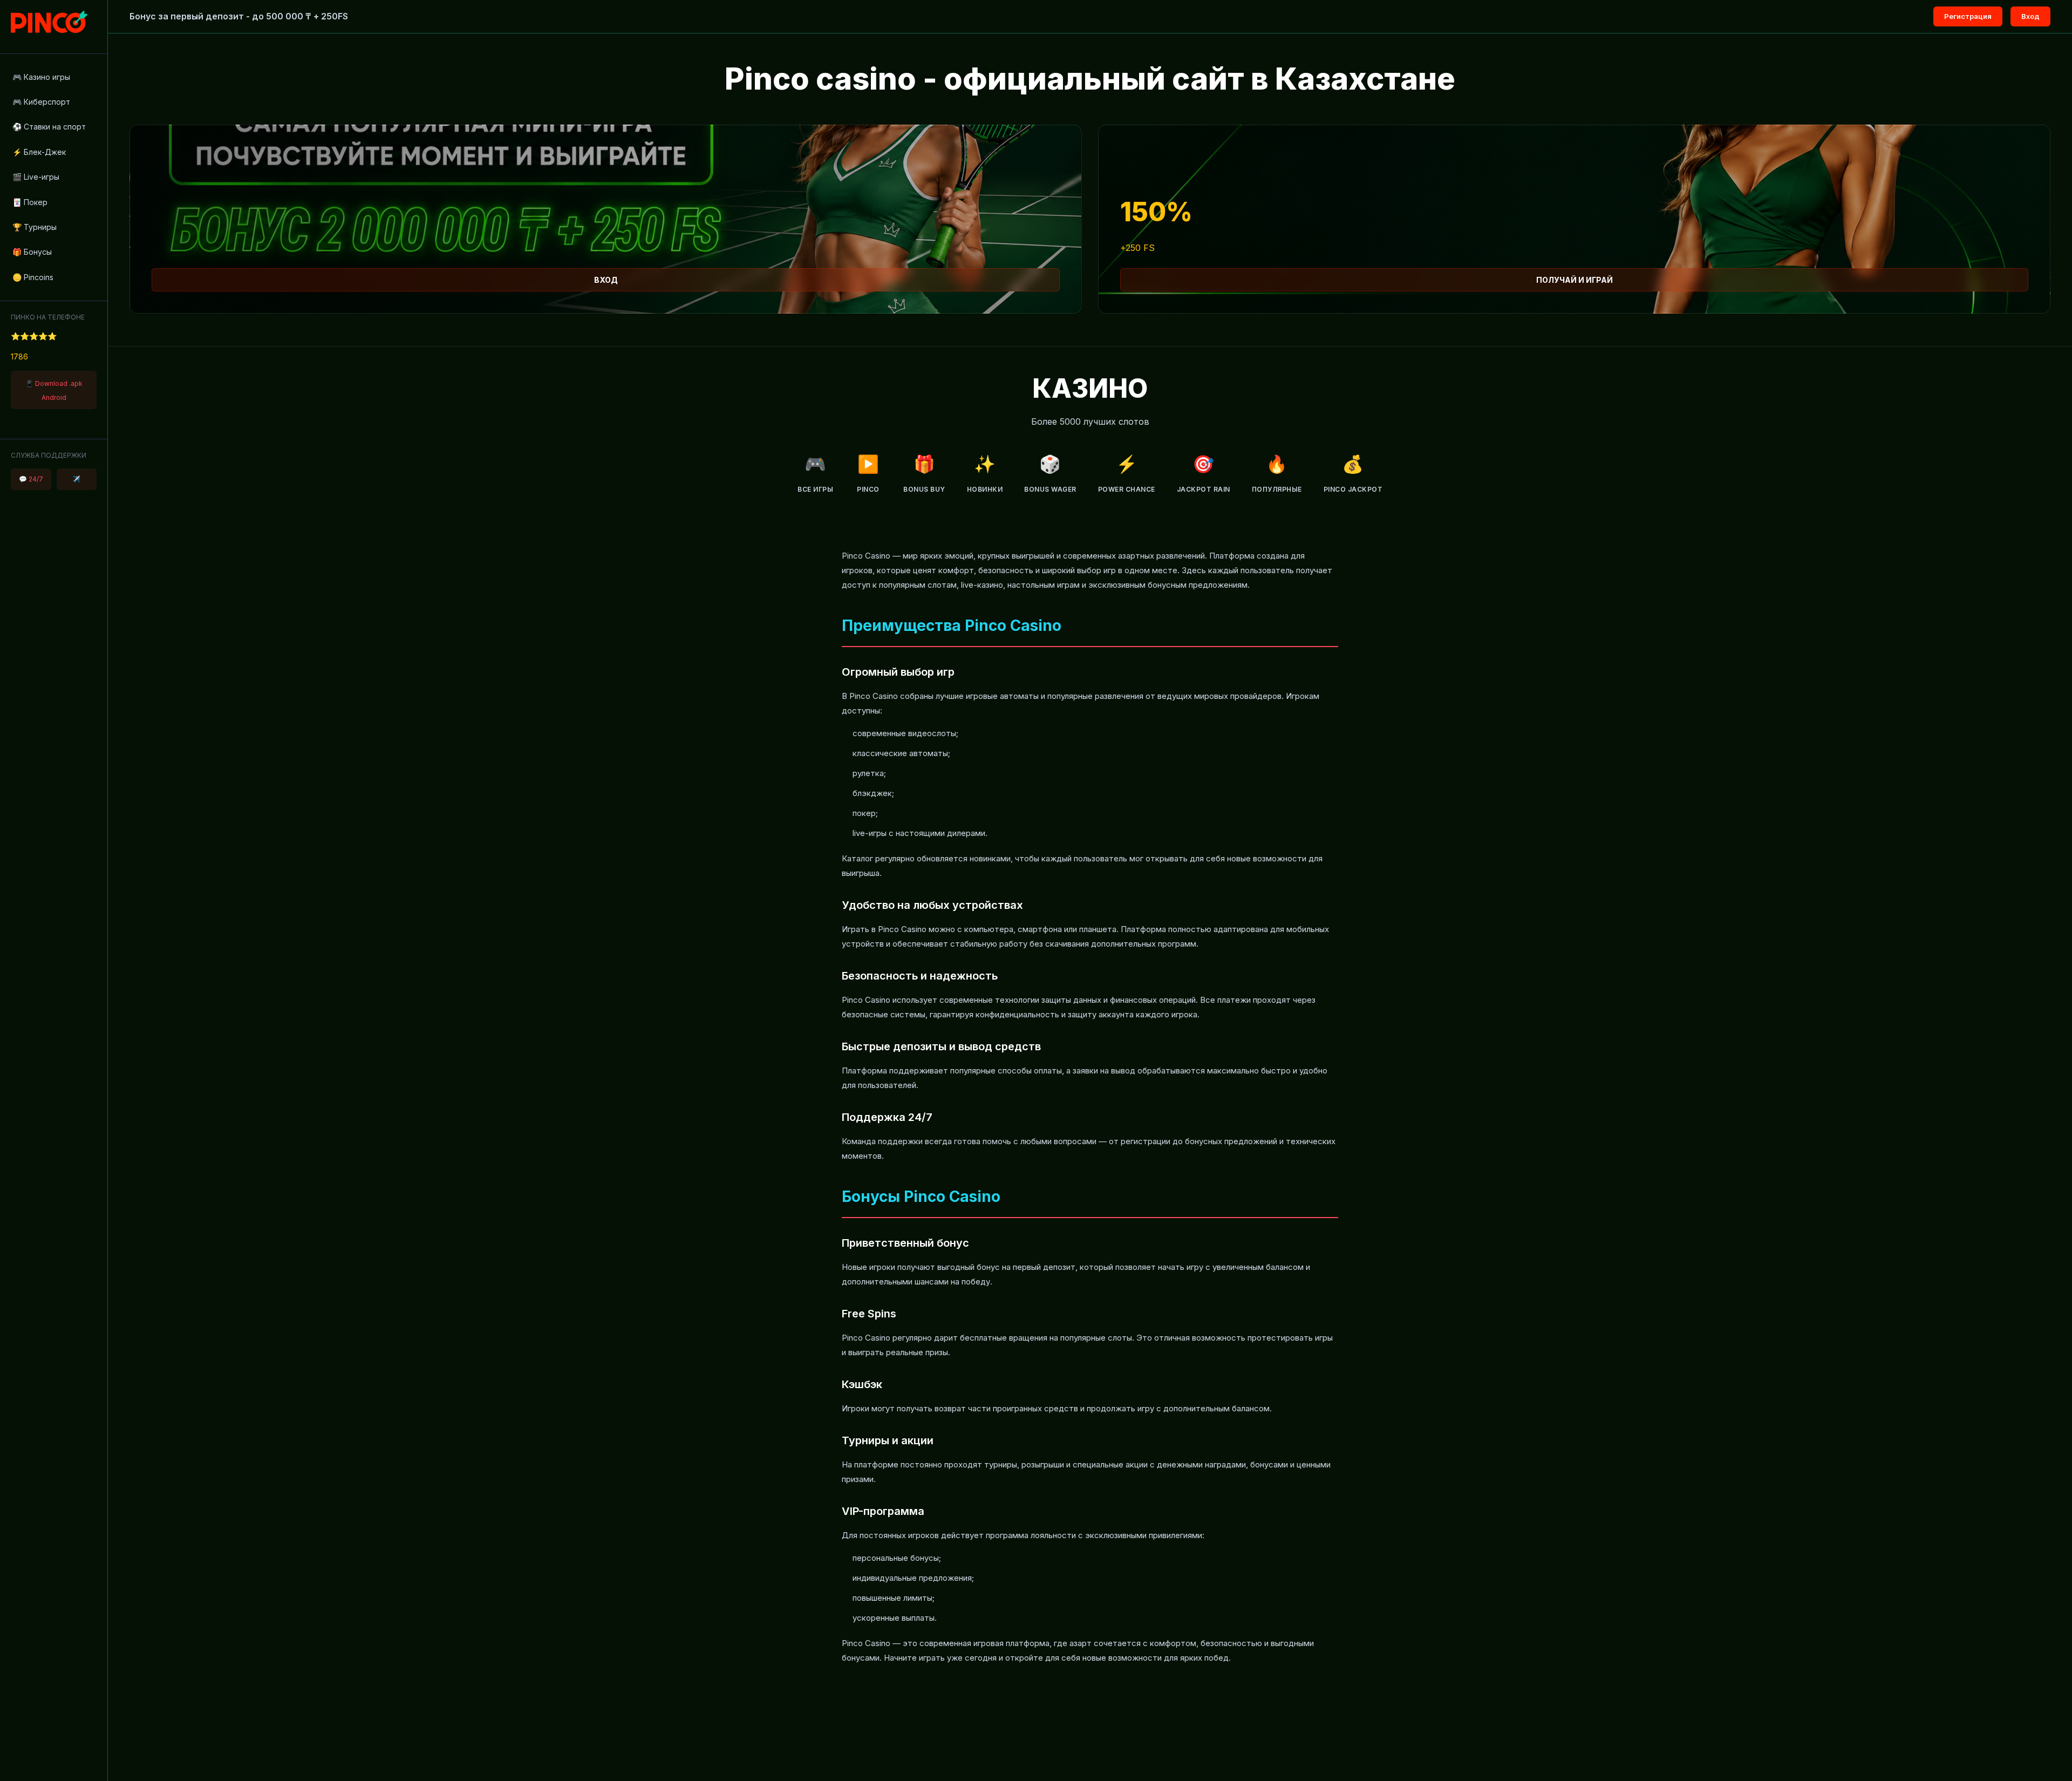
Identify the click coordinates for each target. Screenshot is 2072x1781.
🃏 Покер (30, 202)
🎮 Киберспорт (41, 102)
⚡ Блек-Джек (39, 152)
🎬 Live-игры (36, 177)
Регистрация (1968, 16)
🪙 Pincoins (33, 277)
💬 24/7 (31, 479)
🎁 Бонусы (32, 252)
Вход (2030, 16)
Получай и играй (1575, 280)
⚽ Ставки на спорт (49, 127)
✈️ (76, 479)
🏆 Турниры (35, 227)
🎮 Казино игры (41, 77)
